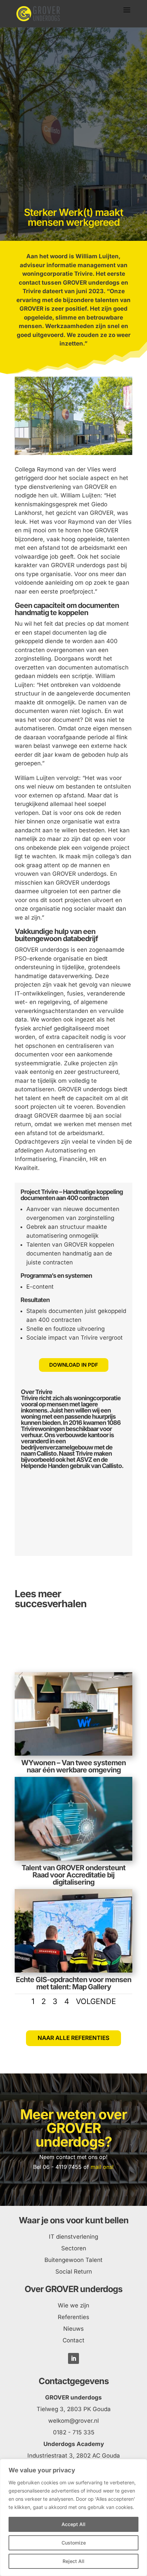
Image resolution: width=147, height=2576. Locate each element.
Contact (73, 2340)
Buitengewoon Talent (73, 2260)
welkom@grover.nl (73, 2421)
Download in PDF (74, 1365)
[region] (73, 2518)
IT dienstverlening (73, 2237)
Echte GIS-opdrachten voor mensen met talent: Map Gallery (73, 1983)
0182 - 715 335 (74, 2432)
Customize (74, 2543)
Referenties (73, 2317)
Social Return (74, 2272)
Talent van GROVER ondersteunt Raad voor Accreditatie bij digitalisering (73, 1875)
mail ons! (102, 2167)
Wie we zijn (73, 2305)
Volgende (96, 2001)
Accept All (73, 2524)
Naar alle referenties (73, 2038)
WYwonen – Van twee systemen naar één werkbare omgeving (73, 1766)
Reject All (73, 2561)
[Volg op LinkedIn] (73, 2358)
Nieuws (73, 2329)
